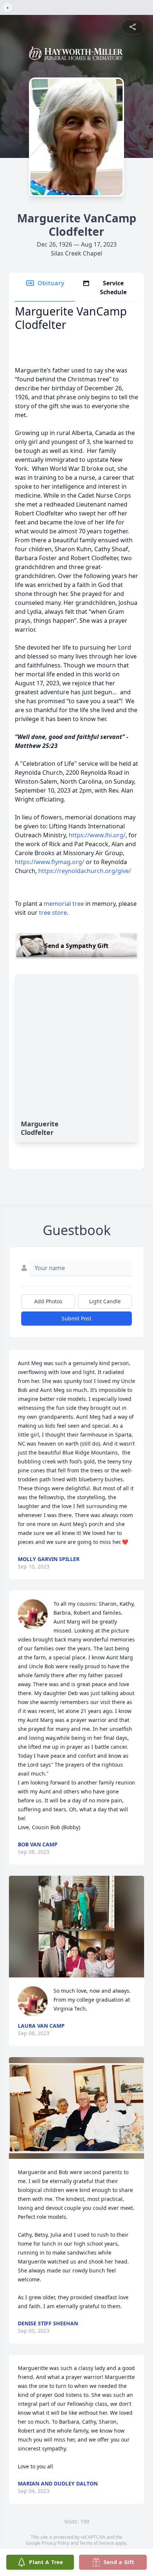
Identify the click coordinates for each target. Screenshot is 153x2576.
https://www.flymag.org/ (50, 862)
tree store (53, 913)
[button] (77, 1927)
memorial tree (64, 904)
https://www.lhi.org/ (97, 835)
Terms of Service (97, 2543)
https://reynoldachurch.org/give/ (85, 871)
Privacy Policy (56, 2543)
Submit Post (76, 1318)
